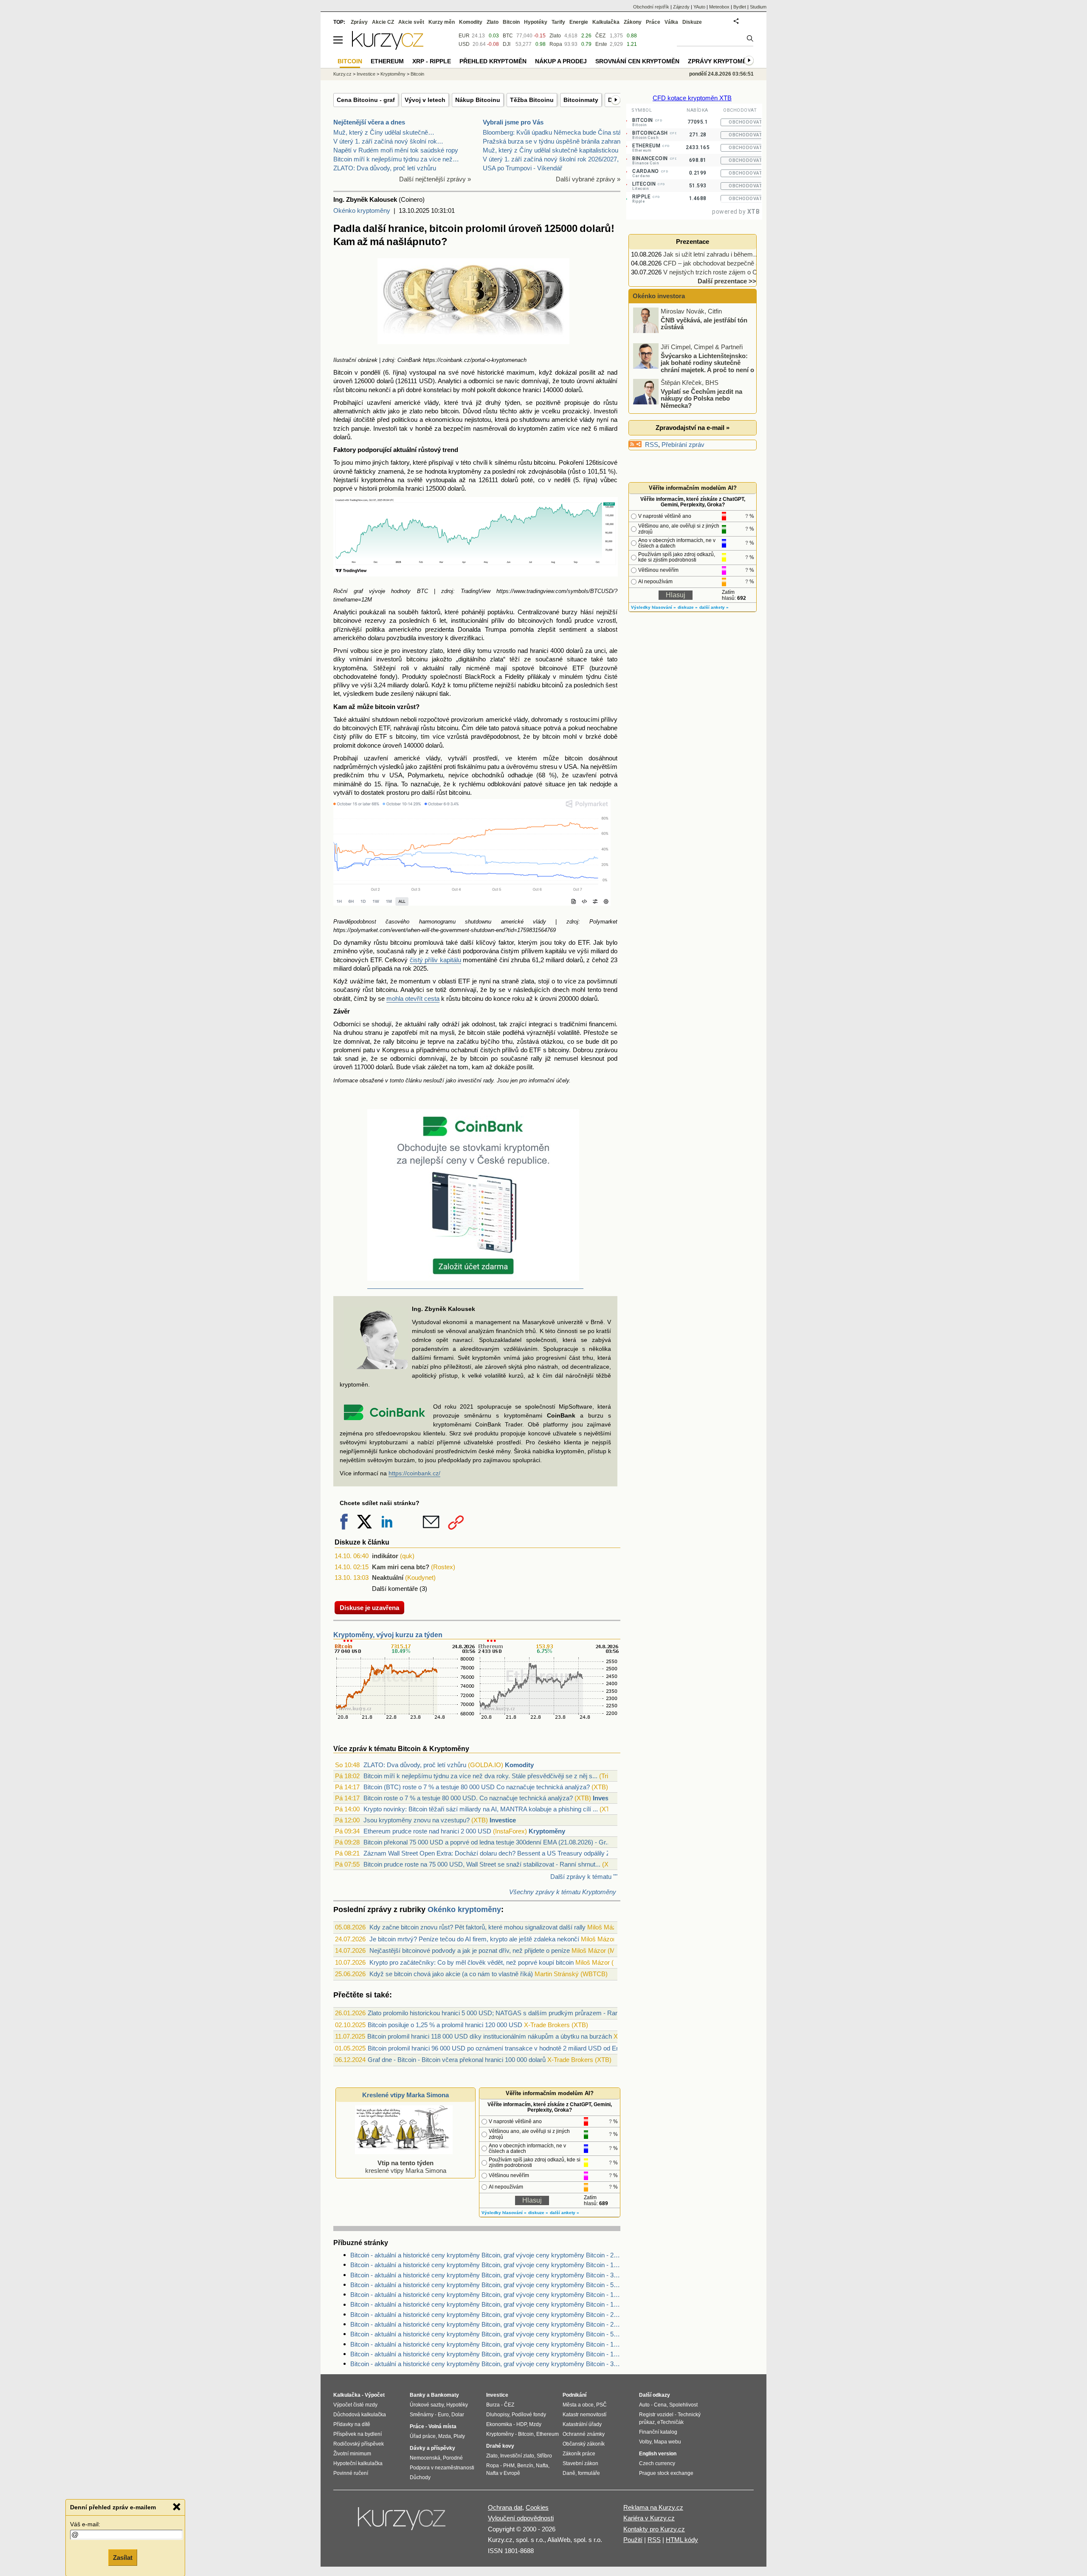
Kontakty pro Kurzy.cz (654, 2529)
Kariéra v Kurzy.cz (649, 2518)
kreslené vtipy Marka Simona (406, 2167)
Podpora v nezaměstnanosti (442, 2468)
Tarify (558, 22)
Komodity (519, 1765)
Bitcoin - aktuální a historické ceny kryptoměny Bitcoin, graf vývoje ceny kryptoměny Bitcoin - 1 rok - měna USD (485, 2354)
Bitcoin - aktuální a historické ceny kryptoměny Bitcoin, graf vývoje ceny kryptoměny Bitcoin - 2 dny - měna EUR (485, 2324)
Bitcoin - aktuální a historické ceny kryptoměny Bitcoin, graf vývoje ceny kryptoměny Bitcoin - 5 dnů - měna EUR (485, 2285)
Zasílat (123, 2558)
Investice (606, 1798)
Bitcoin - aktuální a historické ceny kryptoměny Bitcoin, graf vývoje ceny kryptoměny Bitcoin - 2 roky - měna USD (485, 2255)
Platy (459, 2436)
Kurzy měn (442, 22)
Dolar (458, 2415)
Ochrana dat (505, 2507)
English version (658, 2454)
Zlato (555, 36)
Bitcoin (511, 22)
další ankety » (565, 2213)
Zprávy (359, 22)
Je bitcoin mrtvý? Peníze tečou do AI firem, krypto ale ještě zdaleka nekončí (474, 1939)
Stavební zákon (580, 2463)
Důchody (420, 2477)
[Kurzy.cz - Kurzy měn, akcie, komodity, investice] (388, 47)
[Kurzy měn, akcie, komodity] (403, 2522)
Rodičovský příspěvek (359, 2444)
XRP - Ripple (432, 61)
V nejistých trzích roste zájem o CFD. (715, 272)
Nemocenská (425, 2458)
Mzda (445, 2436)
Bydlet (740, 7)
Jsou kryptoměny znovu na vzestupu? (417, 1820)
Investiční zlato (517, 2456)
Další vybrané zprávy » (588, 179)
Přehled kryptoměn (493, 61)
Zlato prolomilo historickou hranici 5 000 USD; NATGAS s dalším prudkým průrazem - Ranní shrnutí (506, 2013)
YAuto (699, 7)
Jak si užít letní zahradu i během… (711, 254)
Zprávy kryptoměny (721, 61)
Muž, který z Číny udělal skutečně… (384, 132)
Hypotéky (536, 22)
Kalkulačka (606, 22)
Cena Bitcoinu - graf (366, 100)
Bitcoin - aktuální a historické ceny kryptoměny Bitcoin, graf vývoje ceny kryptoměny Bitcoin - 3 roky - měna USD (485, 2364)
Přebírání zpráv (683, 445)
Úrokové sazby (427, 2405)
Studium (758, 7)
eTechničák (670, 2422)
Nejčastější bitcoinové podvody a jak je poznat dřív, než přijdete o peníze (470, 1950)
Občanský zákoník (584, 2444)
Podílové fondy (529, 2415)
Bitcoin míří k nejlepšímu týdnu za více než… (396, 159)
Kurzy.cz (342, 74)
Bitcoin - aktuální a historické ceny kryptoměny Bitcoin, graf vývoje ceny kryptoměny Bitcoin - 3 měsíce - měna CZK (485, 2275)
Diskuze (692, 22)
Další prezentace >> (727, 281)
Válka (671, 22)
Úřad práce (423, 2436)
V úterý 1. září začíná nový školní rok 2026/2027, (551, 159)
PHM (509, 2466)
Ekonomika (499, 2424)
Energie (579, 22)
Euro (443, 2415)
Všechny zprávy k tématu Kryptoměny (563, 1892)
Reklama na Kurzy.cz (653, 2507)
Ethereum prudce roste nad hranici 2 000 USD (427, 1831)
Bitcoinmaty (581, 100)
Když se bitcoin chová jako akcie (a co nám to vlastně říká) (451, 1974)
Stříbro (544, 2456)
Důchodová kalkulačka (360, 2415)
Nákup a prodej (561, 61)
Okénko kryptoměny (362, 210)
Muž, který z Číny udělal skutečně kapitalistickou (551, 150)
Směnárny (422, 2415)
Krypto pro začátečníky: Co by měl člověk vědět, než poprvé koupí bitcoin (472, 1962)
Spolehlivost (683, 2405)
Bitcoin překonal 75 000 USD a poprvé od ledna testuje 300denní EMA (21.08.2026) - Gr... (487, 1842)
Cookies (537, 2507)
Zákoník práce (579, 2454)
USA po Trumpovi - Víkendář (522, 168)
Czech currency (657, 2463)
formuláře (589, 2473)
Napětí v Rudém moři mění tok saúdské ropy (396, 150)
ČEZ (600, 36)
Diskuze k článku (362, 1542)
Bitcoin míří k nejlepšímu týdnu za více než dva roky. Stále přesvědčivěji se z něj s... (480, 1776)
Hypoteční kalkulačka (358, 2463)
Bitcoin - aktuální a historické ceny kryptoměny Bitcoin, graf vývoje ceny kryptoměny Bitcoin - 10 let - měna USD (485, 2265)
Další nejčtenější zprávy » (435, 179)
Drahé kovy (500, 2446)
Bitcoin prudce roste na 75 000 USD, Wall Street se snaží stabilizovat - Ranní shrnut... (482, 1864)
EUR (464, 36)
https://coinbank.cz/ (414, 1473)
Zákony (633, 22)
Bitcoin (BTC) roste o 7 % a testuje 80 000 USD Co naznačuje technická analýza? (477, 1787)
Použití (633, 2540)
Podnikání (574, 2395)
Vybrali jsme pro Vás (513, 122)
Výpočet (375, 2395)
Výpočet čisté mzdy (355, 2405)
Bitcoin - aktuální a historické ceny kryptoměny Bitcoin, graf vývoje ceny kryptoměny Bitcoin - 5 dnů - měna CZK (485, 2334)
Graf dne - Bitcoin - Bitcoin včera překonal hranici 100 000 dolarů (457, 2060)
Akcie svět (411, 22)
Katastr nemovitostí (584, 2415)
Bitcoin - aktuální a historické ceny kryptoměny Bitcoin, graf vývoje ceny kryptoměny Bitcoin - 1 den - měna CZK (485, 2304)
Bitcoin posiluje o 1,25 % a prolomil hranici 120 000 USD (445, 2025)
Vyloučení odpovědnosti (521, 2518)
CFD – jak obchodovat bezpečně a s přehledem (729, 263)
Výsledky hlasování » (504, 2213)
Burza (493, 2405)
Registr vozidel (656, 2415)
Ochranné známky (584, 2434)
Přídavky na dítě (352, 2424)
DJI (507, 44)
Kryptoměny (547, 1831)
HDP (521, 2424)
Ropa (556, 44)
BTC (508, 36)
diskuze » (538, 2213)
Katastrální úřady (582, 2424)
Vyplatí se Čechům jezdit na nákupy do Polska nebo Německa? (701, 398)
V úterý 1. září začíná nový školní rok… (388, 141)
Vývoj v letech (425, 100)
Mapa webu (667, 2442)
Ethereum (387, 61)
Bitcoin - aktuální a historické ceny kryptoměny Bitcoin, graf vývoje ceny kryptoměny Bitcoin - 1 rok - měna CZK (485, 2344)
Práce (653, 22)
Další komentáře (395, 1589)
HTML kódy (682, 2540)
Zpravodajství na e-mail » (693, 428)
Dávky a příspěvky (432, 2448)
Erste (601, 44)
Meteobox (719, 7)
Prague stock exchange (666, 2473)
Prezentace (693, 241)
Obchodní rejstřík (651, 7)
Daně (569, 2473)
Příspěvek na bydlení (358, 2434)
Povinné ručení (351, 2473)
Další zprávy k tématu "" (584, 1877)
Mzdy (535, 2424)
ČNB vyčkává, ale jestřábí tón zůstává (704, 323)
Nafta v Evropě (503, 2473)
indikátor (385, 1556)
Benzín (525, 2466)
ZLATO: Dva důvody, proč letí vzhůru (385, 168)
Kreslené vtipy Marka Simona (406, 2095)
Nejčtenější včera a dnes (369, 122)
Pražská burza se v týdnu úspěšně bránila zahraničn (556, 141)
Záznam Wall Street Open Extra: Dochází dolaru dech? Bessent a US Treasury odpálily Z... (489, 1853)
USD (464, 44)
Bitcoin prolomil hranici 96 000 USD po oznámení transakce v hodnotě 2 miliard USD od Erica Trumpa (508, 2048)
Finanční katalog (658, 2432)
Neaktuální (388, 1578)
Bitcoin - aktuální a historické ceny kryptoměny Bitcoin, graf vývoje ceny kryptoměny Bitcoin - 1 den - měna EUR (485, 2295)
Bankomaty (445, 2395)
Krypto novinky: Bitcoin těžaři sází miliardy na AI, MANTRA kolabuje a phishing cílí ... (481, 1809)
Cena (660, 2405)
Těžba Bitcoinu (532, 100)
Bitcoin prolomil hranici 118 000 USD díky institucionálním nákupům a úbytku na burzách (490, 2036)
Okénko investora (658, 296)
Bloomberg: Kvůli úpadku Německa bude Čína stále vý (559, 132)
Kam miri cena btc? (401, 1567)
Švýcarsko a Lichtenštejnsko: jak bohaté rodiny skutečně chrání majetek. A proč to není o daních (694, 366)
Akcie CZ (383, 22)
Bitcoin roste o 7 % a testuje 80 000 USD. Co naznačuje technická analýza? (468, 1798)
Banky (418, 2395)
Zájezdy (681, 7)
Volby (645, 2442)
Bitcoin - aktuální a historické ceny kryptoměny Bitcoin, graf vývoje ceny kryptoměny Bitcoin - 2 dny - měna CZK (485, 2315)
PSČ (601, 2405)
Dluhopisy (498, 2415)
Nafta (542, 2466)
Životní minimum (352, 2454)
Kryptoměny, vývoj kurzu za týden (388, 1635)
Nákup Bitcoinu (478, 100)
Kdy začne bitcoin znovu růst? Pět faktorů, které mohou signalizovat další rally (477, 1927)
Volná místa (442, 2426)
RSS (652, 445)
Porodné (453, 2458)
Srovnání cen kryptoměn (637, 61)
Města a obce (578, 2405)
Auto (644, 2405)
